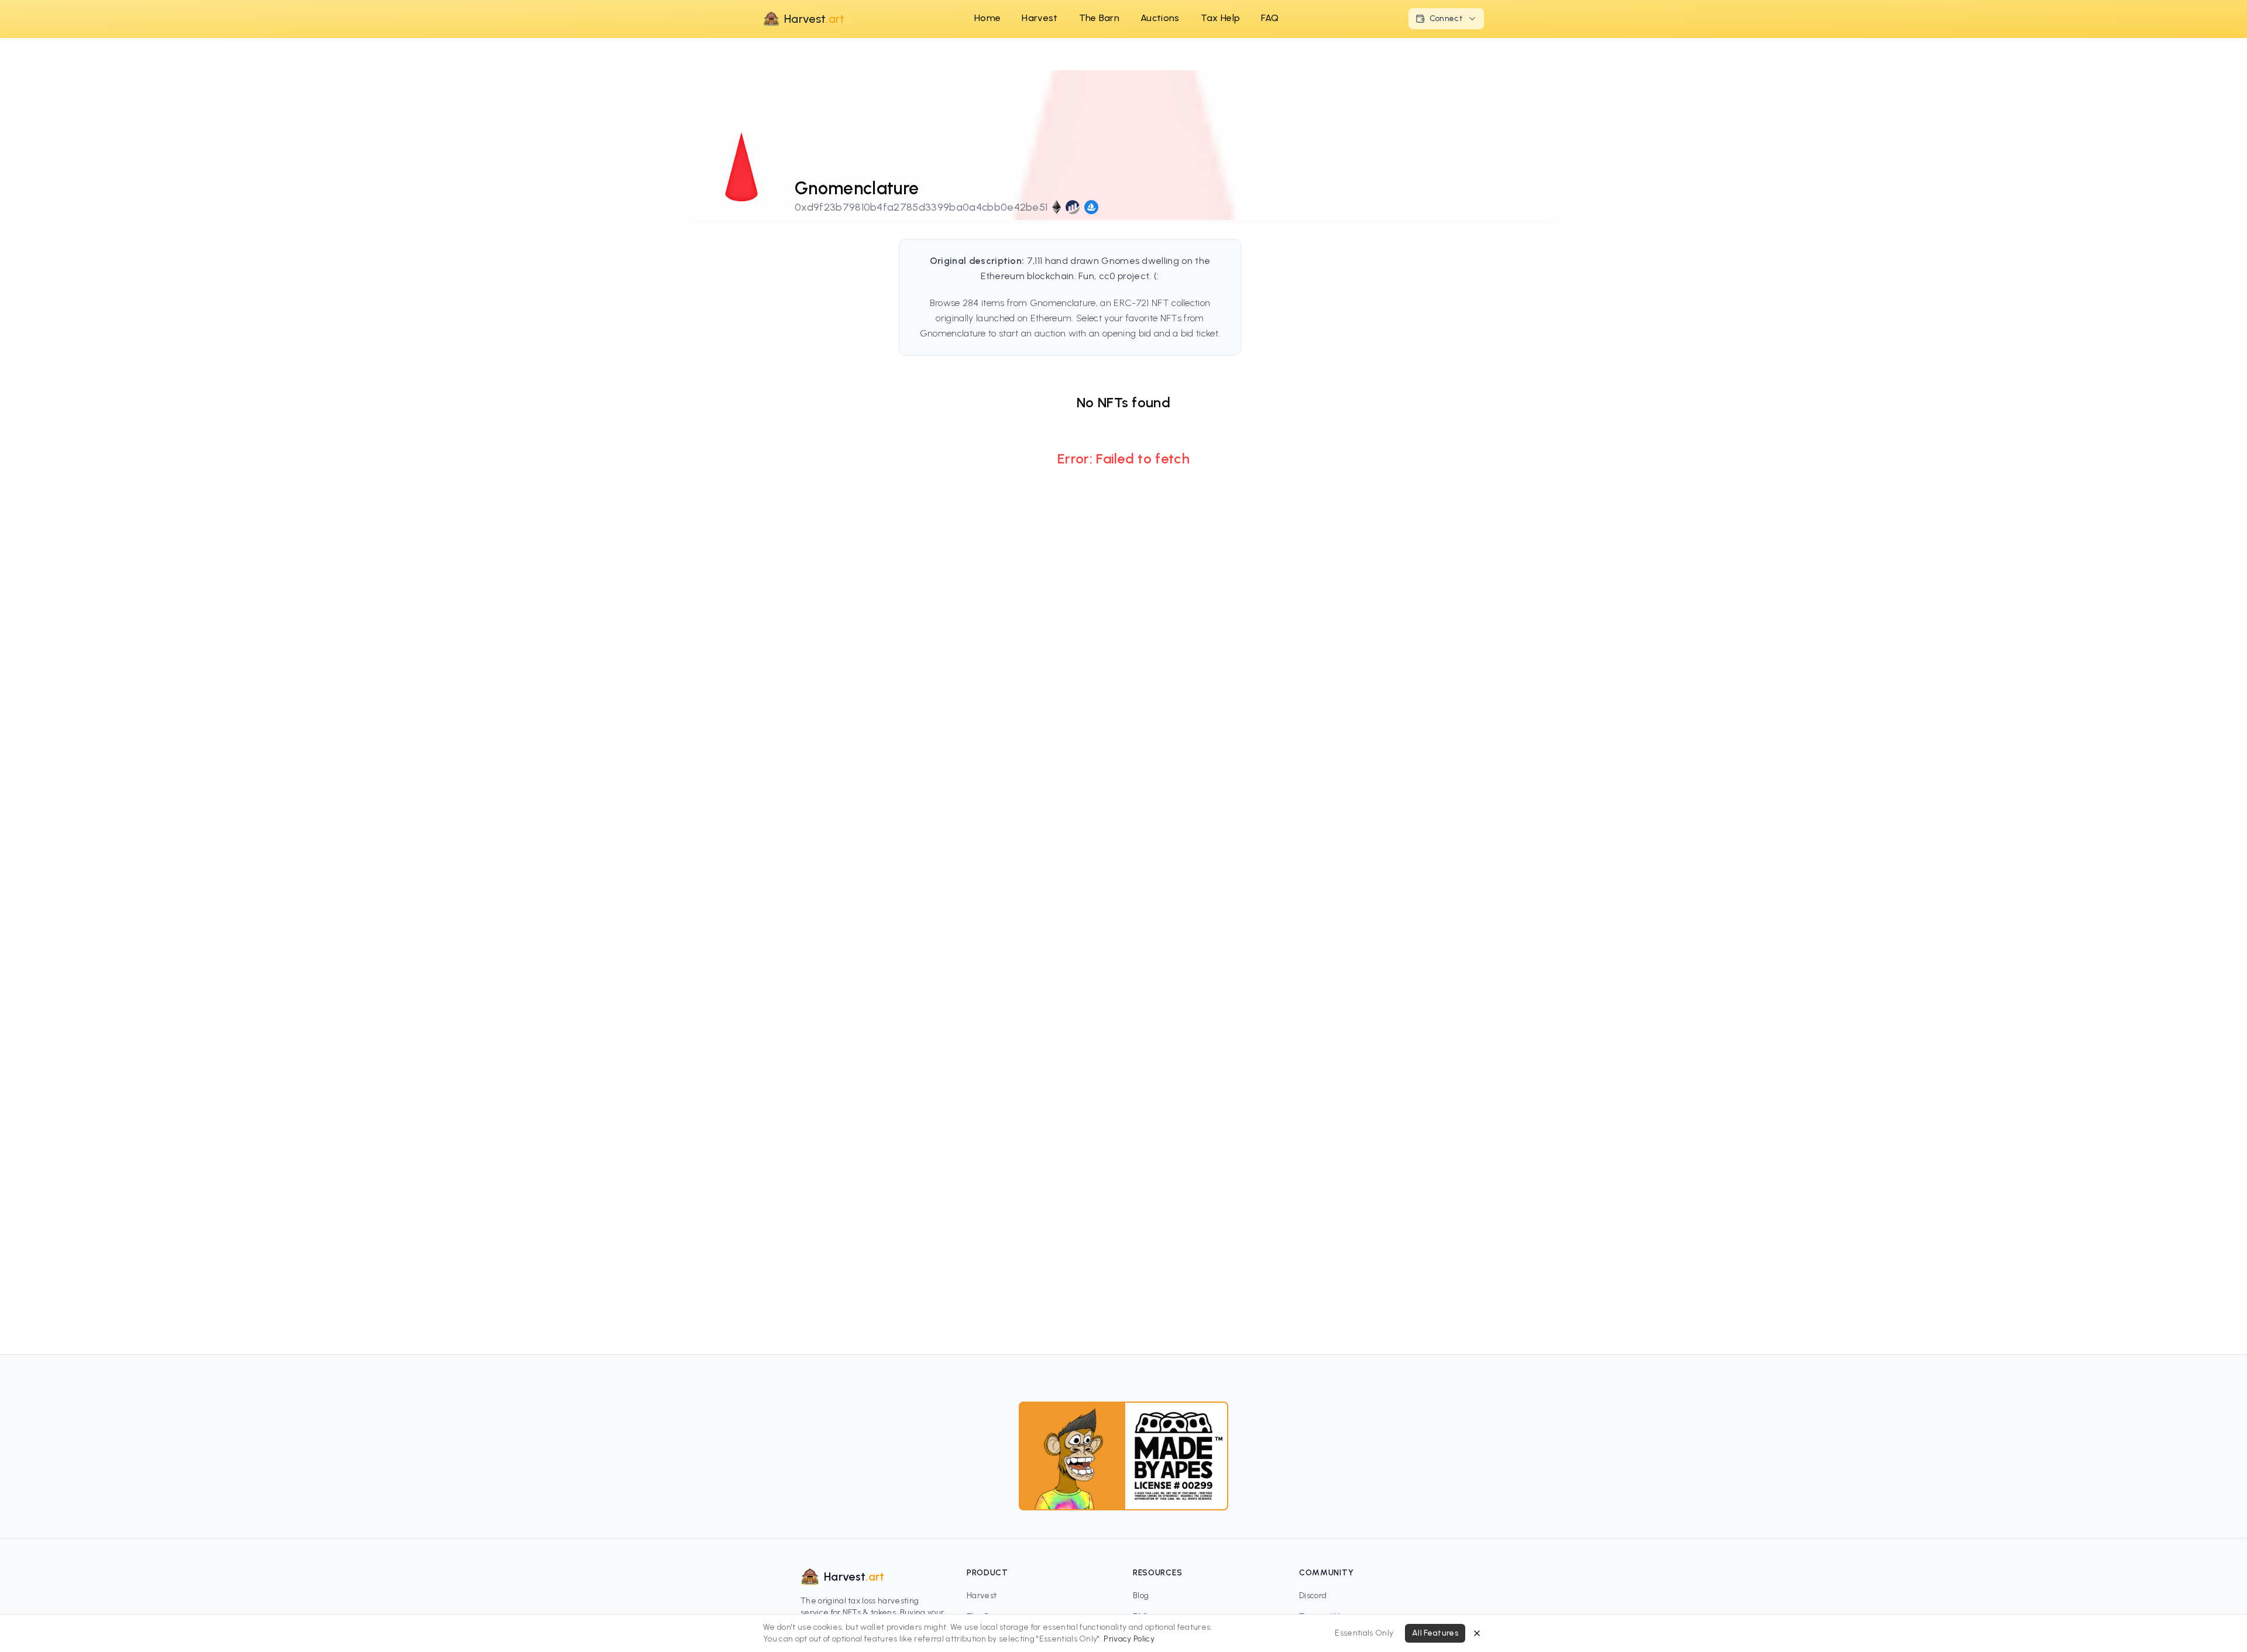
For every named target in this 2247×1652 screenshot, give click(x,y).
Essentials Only (1364, 1633)
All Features (1435, 1633)
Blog (1141, 1596)
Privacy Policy (1129, 1639)
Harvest (982, 1596)
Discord (1313, 1596)
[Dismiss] (1477, 1633)
